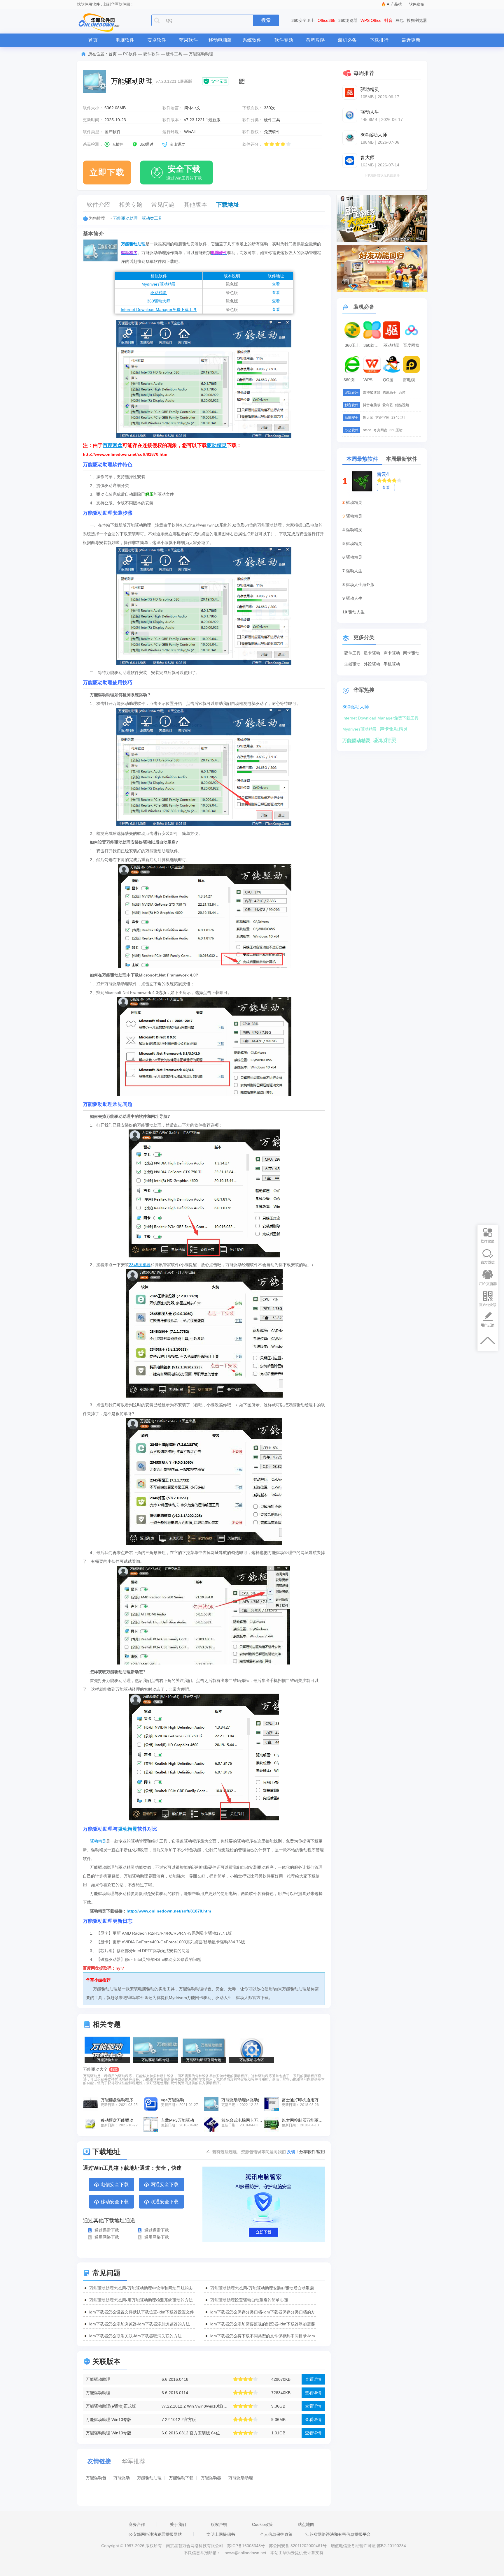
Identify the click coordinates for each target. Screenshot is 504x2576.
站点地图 (306, 2524)
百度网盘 (113, 445)
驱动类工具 (152, 218)
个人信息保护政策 (276, 2534)
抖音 (388, 20)
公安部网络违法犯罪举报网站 (155, 2534)
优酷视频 (402, 405)
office (367, 430)
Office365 (327, 20)
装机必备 (347, 40)
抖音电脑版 (372, 405)
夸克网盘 (380, 430)
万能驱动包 (96, 2478)
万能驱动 (122, 2478)
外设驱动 (372, 664)
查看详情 (313, 2379)
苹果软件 (188, 40)
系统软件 (252, 40)
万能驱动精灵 (356, 741)
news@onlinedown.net (245, 2553)
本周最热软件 (362, 459)
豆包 (400, 20)
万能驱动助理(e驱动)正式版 (111, 2406)
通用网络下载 (107, 2237)
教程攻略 (316, 40)
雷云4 (383, 474)
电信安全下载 (115, 2185)
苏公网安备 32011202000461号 (298, 2546)
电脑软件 (125, 40)
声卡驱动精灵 (394, 729)
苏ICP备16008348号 (246, 2546)
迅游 (402, 393)
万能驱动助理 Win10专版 (108, 2420)
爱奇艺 (388, 405)
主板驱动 (352, 664)
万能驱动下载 (181, 2478)
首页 (93, 40)
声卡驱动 (392, 653)
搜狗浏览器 (417, 20)
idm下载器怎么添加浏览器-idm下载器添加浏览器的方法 (140, 2324)
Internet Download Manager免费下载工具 (159, 309)
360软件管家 (373, 345)
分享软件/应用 (312, 2152)
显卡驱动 (372, 653)
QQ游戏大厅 (392, 380)
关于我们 (178, 2524)
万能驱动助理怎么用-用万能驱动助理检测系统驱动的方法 (141, 2300)
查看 (276, 284)
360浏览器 (348, 20)
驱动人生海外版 (360, 585)
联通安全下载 (164, 2202)
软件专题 (284, 40)
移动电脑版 (220, 40)
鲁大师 (368, 418)
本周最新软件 (402, 459)
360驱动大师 (159, 301)
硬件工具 (174, 54)
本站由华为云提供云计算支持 (297, 2553)
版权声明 (219, 2524)
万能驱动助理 (125, 218)
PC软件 (130, 54)
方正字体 (382, 418)
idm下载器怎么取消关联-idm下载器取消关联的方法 (135, 2336)
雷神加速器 (372, 393)
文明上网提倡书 (221, 2534)
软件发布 (416, 4)
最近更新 (411, 40)
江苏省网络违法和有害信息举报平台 (338, 2534)
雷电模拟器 (412, 380)
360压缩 (396, 430)
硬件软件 (151, 54)
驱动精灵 (159, 293)
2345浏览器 (140, 1265)
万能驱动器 (211, 2478)
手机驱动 (392, 664)
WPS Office (371, 20)
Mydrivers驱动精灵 (159, 284)
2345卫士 (399, 418)
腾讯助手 (389, 393)
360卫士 (352, 345)
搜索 (266, 20)
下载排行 (379, 40)
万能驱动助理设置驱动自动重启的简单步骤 (249, 2300)
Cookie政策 (262, 2524)
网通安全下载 (164, 2185)
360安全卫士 (303, 20)
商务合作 (137, 2524)
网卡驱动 (411, 653)
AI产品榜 (394, 4)
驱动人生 (354, 571)
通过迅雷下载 (107, 2230)
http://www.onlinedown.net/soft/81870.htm (169, 1911)
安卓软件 (157, 40)
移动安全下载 (115, 2202)
